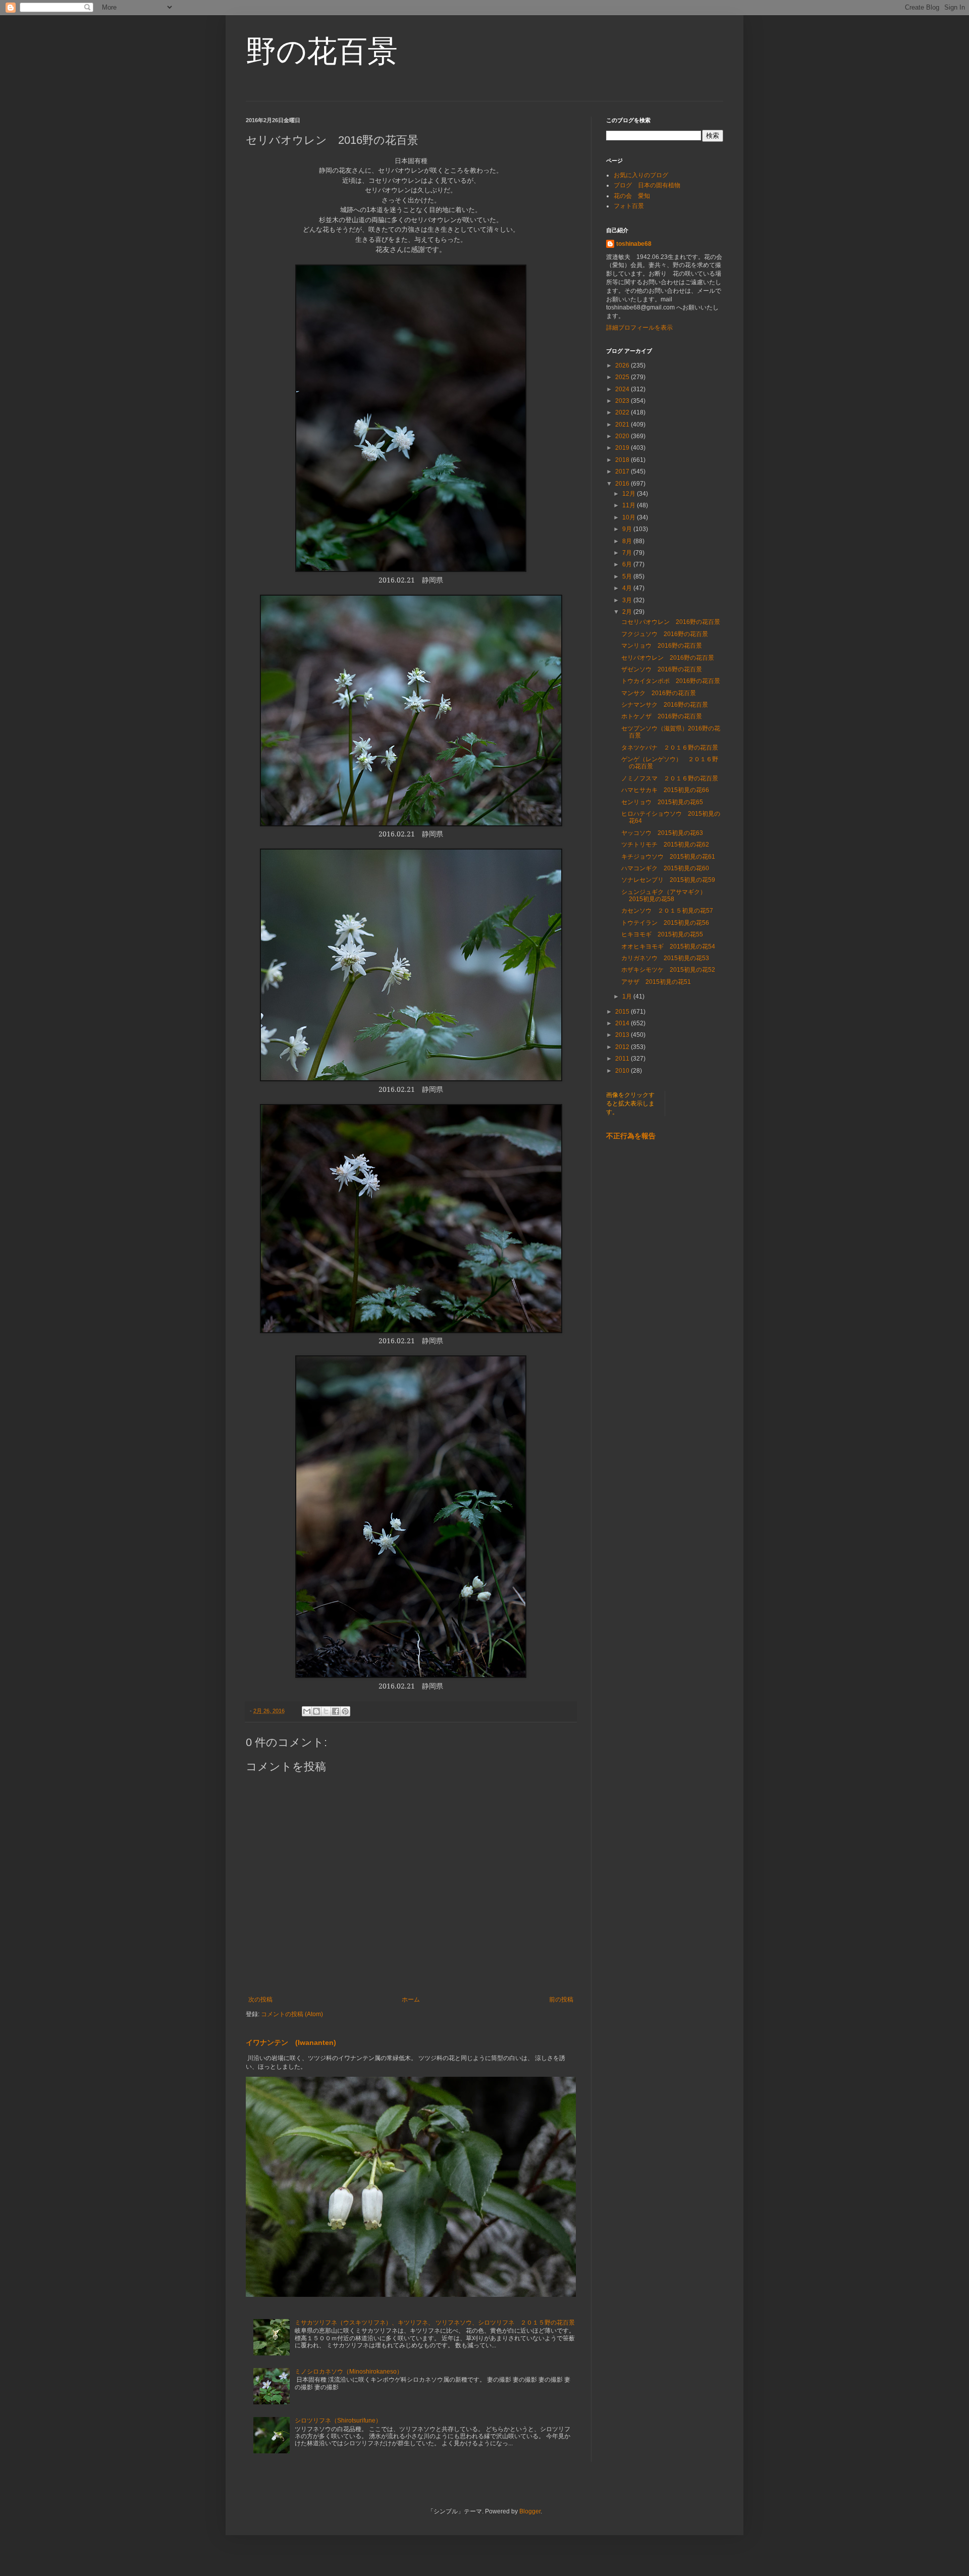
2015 (623, 1012)
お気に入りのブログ (641, 175)
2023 (623, 401)
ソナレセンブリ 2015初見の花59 (668, 880)
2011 (623, 1059)
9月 (628, 529)
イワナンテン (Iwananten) (291, 2042)
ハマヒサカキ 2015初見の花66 (665, 790)
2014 (623, 1023)
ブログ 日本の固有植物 (647, 185)
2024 (623, 389)
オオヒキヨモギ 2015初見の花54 (668, 947)
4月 (628, 588)
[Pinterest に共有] (345, 1711)
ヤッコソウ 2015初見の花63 (662, 833)
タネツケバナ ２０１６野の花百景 (673, 748)
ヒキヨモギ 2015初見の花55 (662, 934)
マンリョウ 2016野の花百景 (662, 646)
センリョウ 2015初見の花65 (662, 802)
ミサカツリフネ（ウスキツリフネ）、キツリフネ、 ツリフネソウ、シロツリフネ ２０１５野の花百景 (435, 2323)
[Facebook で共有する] (336, 1711)
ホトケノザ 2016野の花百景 (662, 716)
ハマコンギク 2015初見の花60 (665, 868)
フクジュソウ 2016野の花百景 (665, 634)
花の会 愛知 (632, 196)
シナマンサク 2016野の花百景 (665, 705)
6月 (628, 564)
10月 (630, 517)
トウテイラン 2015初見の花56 (665, 923)
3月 (628, 600)
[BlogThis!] (316, 1711)
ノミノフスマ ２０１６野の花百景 (670, 778)
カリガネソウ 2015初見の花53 (665, 958)
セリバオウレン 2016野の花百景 (668, 658)
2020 (623, 436)
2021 (623, 425)
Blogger (530, 2511)
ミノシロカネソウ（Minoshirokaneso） (349, 2372)
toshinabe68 (634, 244)
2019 (623, 448)
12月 (630, 494)
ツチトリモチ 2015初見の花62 (665, 845)
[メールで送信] (307, 1711)
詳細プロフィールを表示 (639, 328)
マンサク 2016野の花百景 (659, 693)
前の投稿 (561, 2000)
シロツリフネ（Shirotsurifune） (338, 2421)
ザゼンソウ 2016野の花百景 (662, 669)
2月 (628, 612)
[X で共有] (326, 1711)
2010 (623, 1071)
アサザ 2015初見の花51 (656, 982)
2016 (623, 484)
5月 (628, 576)
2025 (623, 377)
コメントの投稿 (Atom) (292, 2014)
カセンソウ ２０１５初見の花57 (667, 911)
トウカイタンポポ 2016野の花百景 (671, 681)
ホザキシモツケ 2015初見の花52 (668, 970)
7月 (628, 553)
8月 (628, 541)
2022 (623, 412)
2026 (623, 365)
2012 (623, 1047)
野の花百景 (322, 51)
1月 (628, 996)
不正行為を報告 (631, 1136)
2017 (623, 471)
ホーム (411, 2000)
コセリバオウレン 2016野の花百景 (671, 622)
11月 (630, 505)
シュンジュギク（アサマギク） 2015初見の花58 (667, 896)
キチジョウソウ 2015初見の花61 (668, 857)
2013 (623, 1035)
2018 (623, 460)
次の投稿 (260, 2000)
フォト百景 (629, 206)
